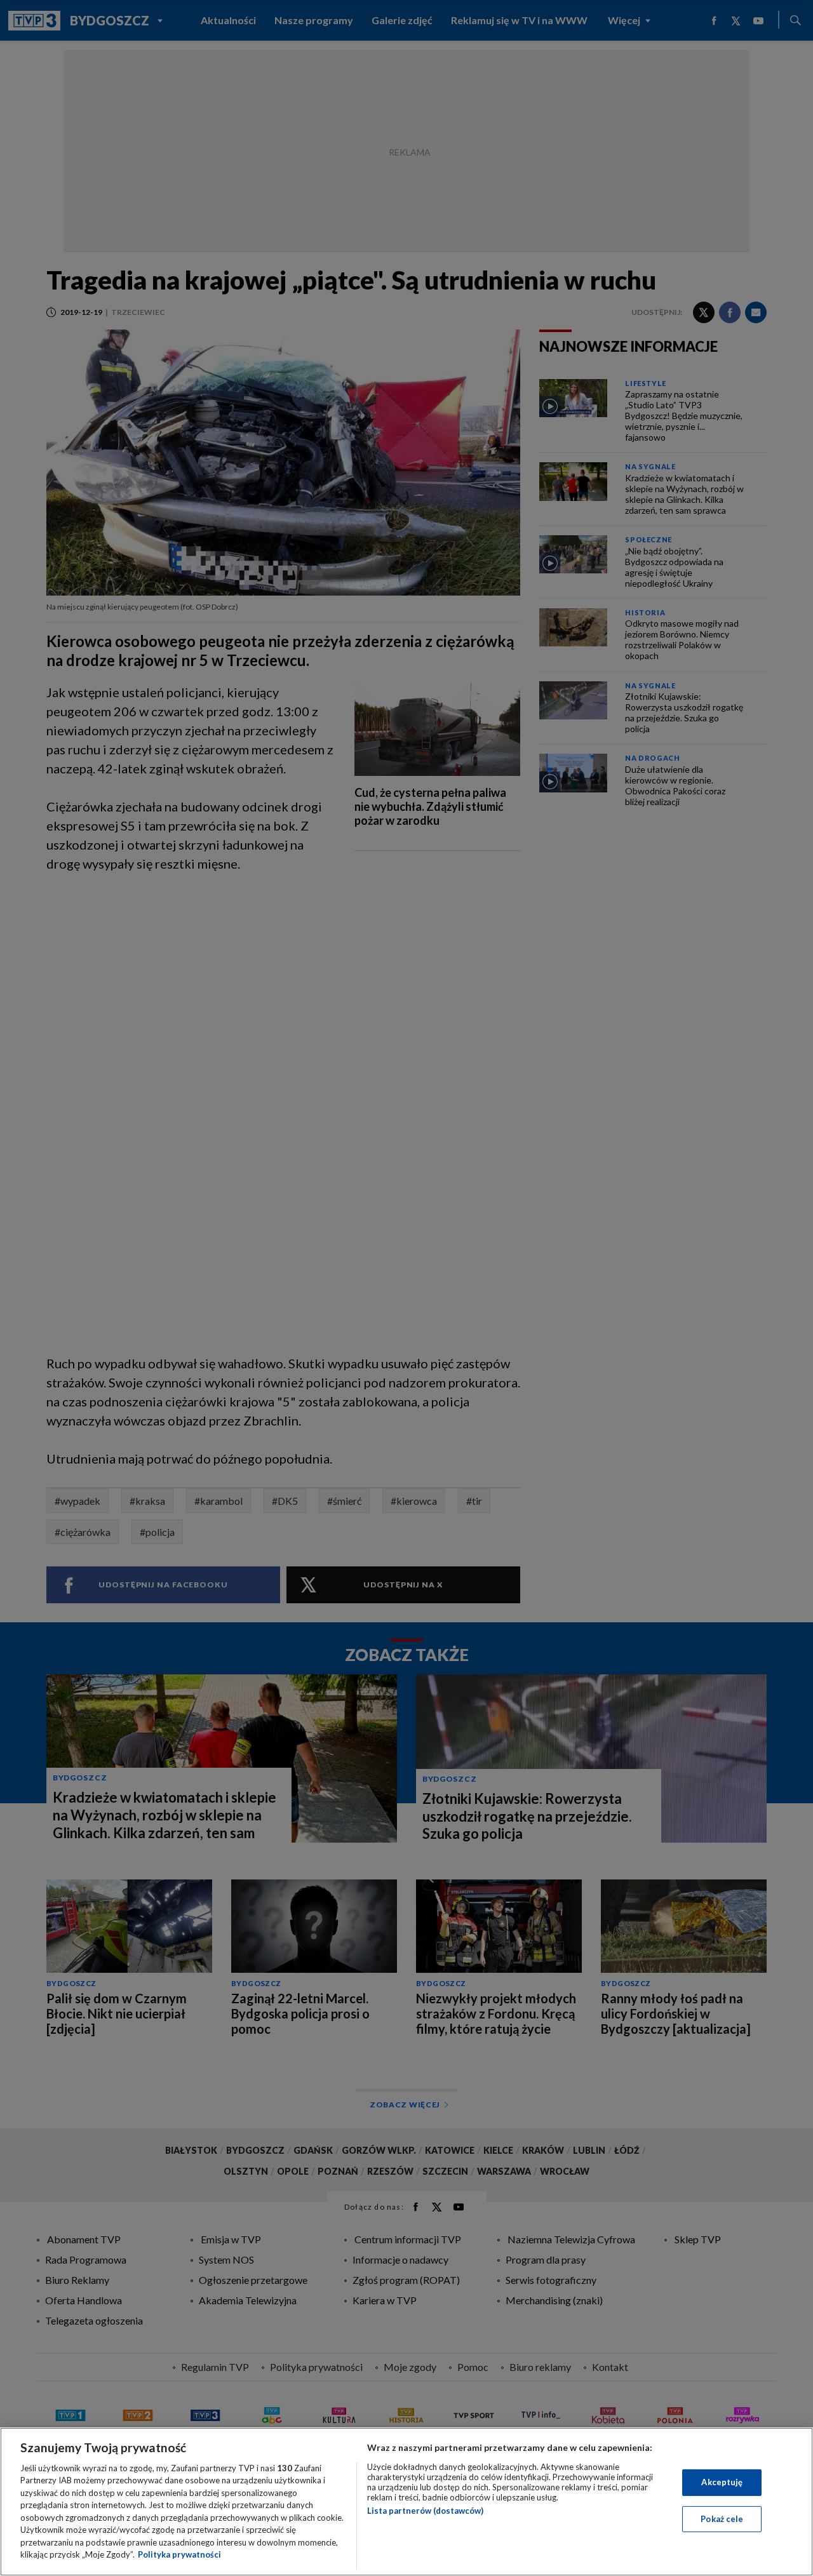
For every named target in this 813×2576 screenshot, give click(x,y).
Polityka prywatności (179, 2554)
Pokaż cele (722, 2518)
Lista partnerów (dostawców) (425, 2511)
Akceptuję (722, 2482)
